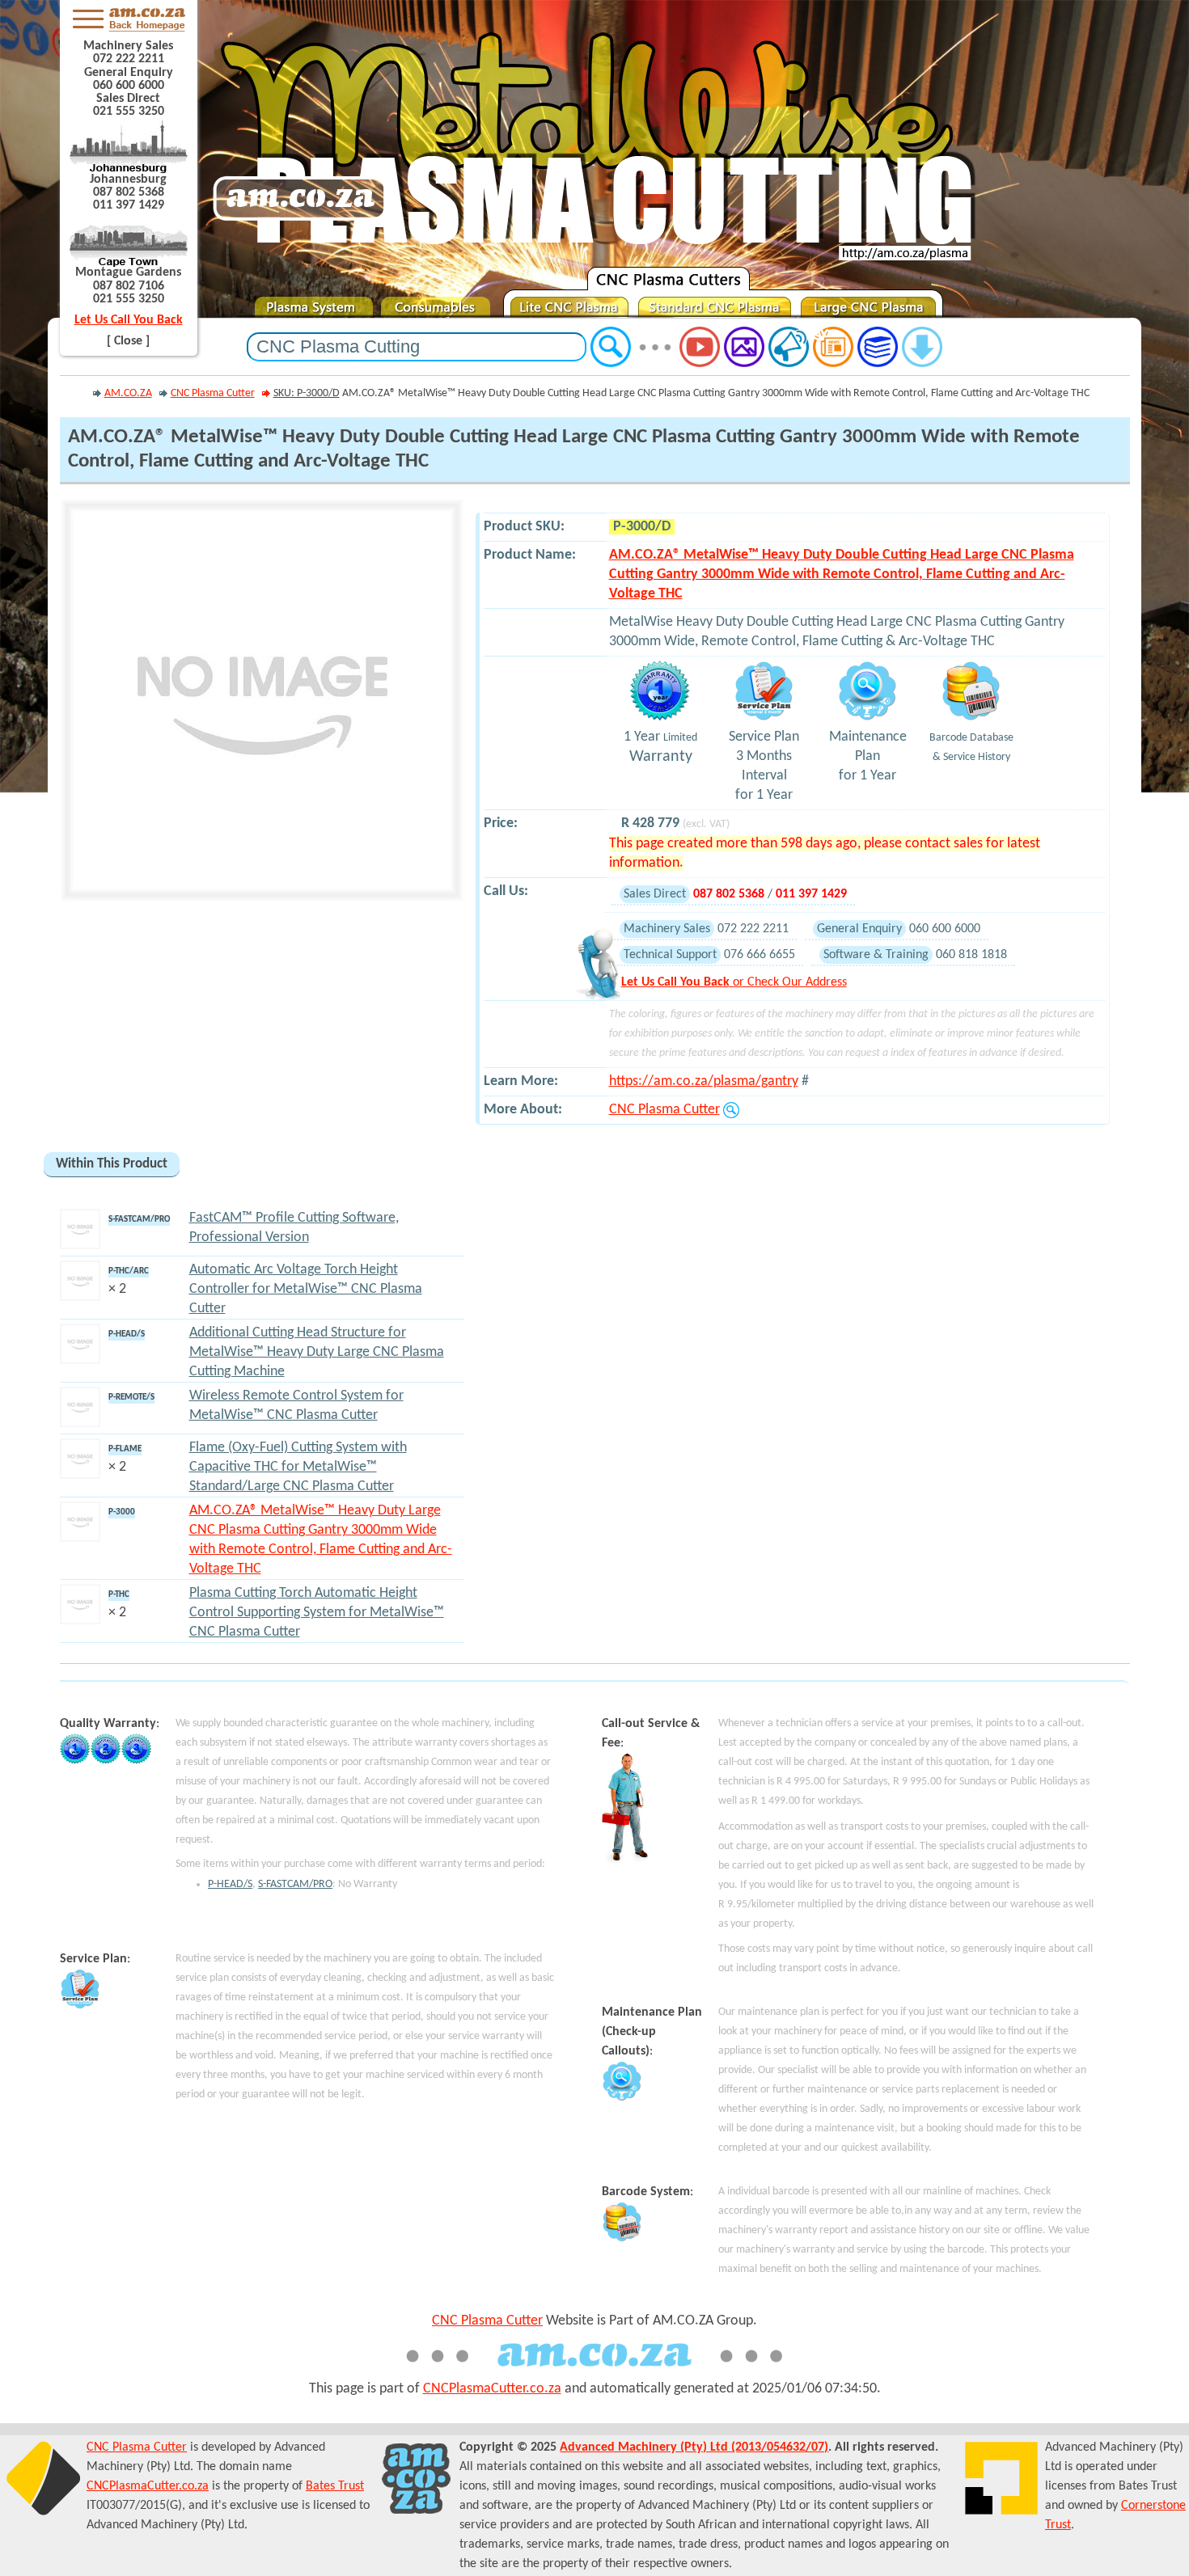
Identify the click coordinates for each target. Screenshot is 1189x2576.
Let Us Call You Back (129, 320)
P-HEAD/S (230, 1884)
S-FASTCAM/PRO (295, 1884)
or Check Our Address (734, 982)
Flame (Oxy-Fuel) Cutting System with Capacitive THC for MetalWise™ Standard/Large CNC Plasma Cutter (298, 1467)
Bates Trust (335, 2486)
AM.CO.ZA (128, 393)
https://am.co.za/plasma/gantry (704, 1081)
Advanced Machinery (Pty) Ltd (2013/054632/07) (694, 2447)
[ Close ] (128, 341)
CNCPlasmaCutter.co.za (492, 2389)
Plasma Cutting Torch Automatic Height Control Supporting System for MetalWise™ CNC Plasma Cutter (317, 1613)
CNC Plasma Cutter (213, 393)
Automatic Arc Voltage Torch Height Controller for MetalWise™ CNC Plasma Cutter (306, 1289)
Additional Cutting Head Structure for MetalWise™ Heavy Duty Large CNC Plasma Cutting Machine (317, 1352)
